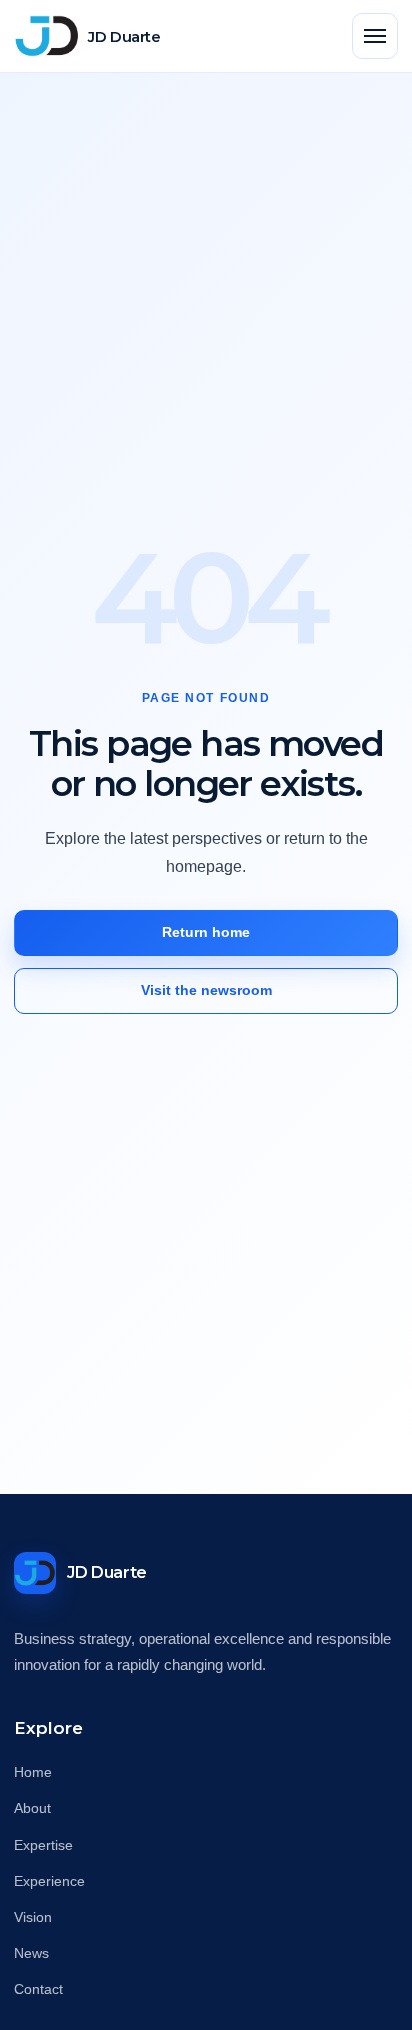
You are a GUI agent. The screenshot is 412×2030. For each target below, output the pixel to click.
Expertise (43, 1845)
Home (33, 1772)
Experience (49, 1881)
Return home (206, 932)
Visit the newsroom (206, 990)
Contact (38, 1989)
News (31, 1953)
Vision (33, 1917)
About (32, 1808)
